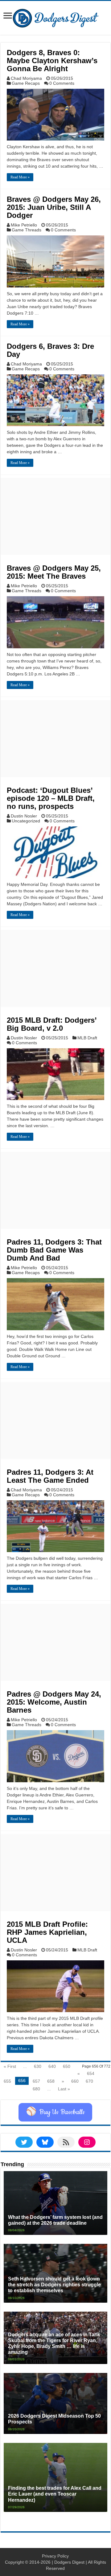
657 (36, 2081)
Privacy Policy (55, 2556)
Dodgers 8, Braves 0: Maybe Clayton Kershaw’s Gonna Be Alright (52, 61)
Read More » (20, 177)
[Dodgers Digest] (55, 17)
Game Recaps (26, 83)
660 (75, 2081)
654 (91, 2073)
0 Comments (62, 83)
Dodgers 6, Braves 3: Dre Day (50, 350)
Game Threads (27, 230)
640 (52, 2066)
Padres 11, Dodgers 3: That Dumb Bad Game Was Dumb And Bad (54, 1250)
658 (51, 2081)
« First (10, 2066)
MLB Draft (87, 1038)
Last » (64, 2089)
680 (36, 2089)
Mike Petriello (24, 225)
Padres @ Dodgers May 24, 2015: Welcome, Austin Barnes (54, 1702)
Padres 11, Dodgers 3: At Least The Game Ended (50, 1476)
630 (38, 2066)
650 (67, 2066)
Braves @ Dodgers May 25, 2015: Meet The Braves (54, 572)
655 (7, 2081)
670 (89, 2081)
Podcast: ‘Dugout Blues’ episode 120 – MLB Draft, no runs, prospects (51, 798)
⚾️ (55, 2112)
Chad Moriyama (26, 78)
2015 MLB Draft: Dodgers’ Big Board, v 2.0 (52, 1024)
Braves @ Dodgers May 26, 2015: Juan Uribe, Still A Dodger (54, 207)
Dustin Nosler (24, 816)
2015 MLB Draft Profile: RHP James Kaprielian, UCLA (47, 1932)
